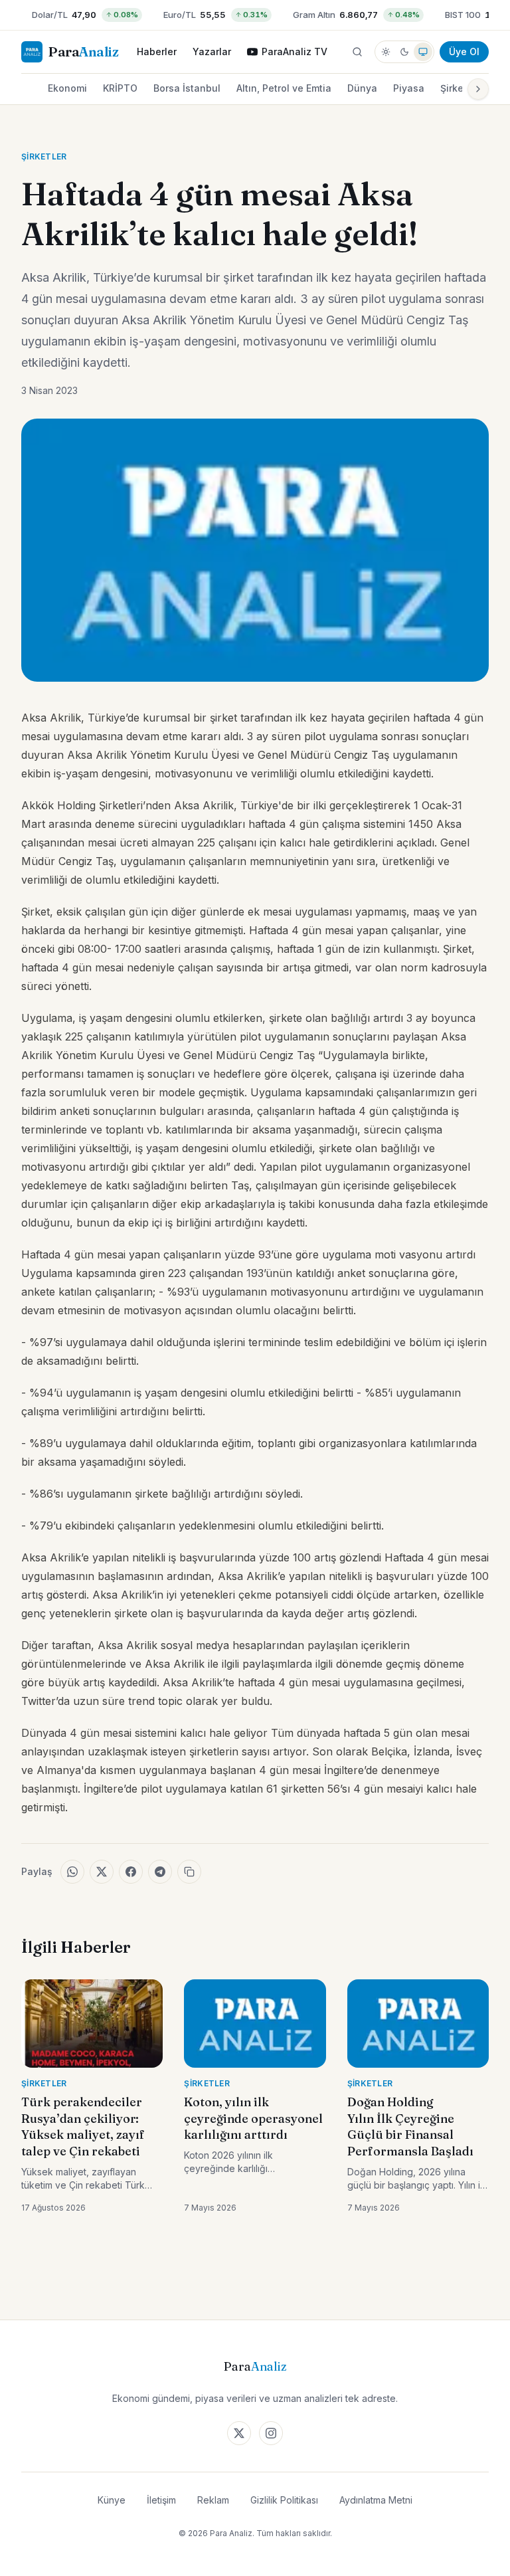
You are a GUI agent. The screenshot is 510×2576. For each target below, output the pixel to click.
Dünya (362, 88)
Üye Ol (464, 51)
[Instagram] (271, 2433)
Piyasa (409, 88)
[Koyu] (404, 52)
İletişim (161, 2500)
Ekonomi (67, 88)
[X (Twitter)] (239, 2433)
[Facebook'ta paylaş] (131, 1872)
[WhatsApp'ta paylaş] (72, 1872)
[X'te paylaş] (102, 1872)
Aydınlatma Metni (376, 2500)
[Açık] (386, 52)
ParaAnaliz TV (295, 51)
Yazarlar (212, 51)
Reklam (213, 2500)
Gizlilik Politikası (284, 2500)
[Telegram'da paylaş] (160, 1872)
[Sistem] (423, 52)
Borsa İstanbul (187, 88)
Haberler (157, 51)
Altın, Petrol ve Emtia (284, 88)
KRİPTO (120, 88)
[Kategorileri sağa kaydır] (478, 89)
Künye (112, 2500)
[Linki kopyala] (189, 1872)
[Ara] (357, 52)
